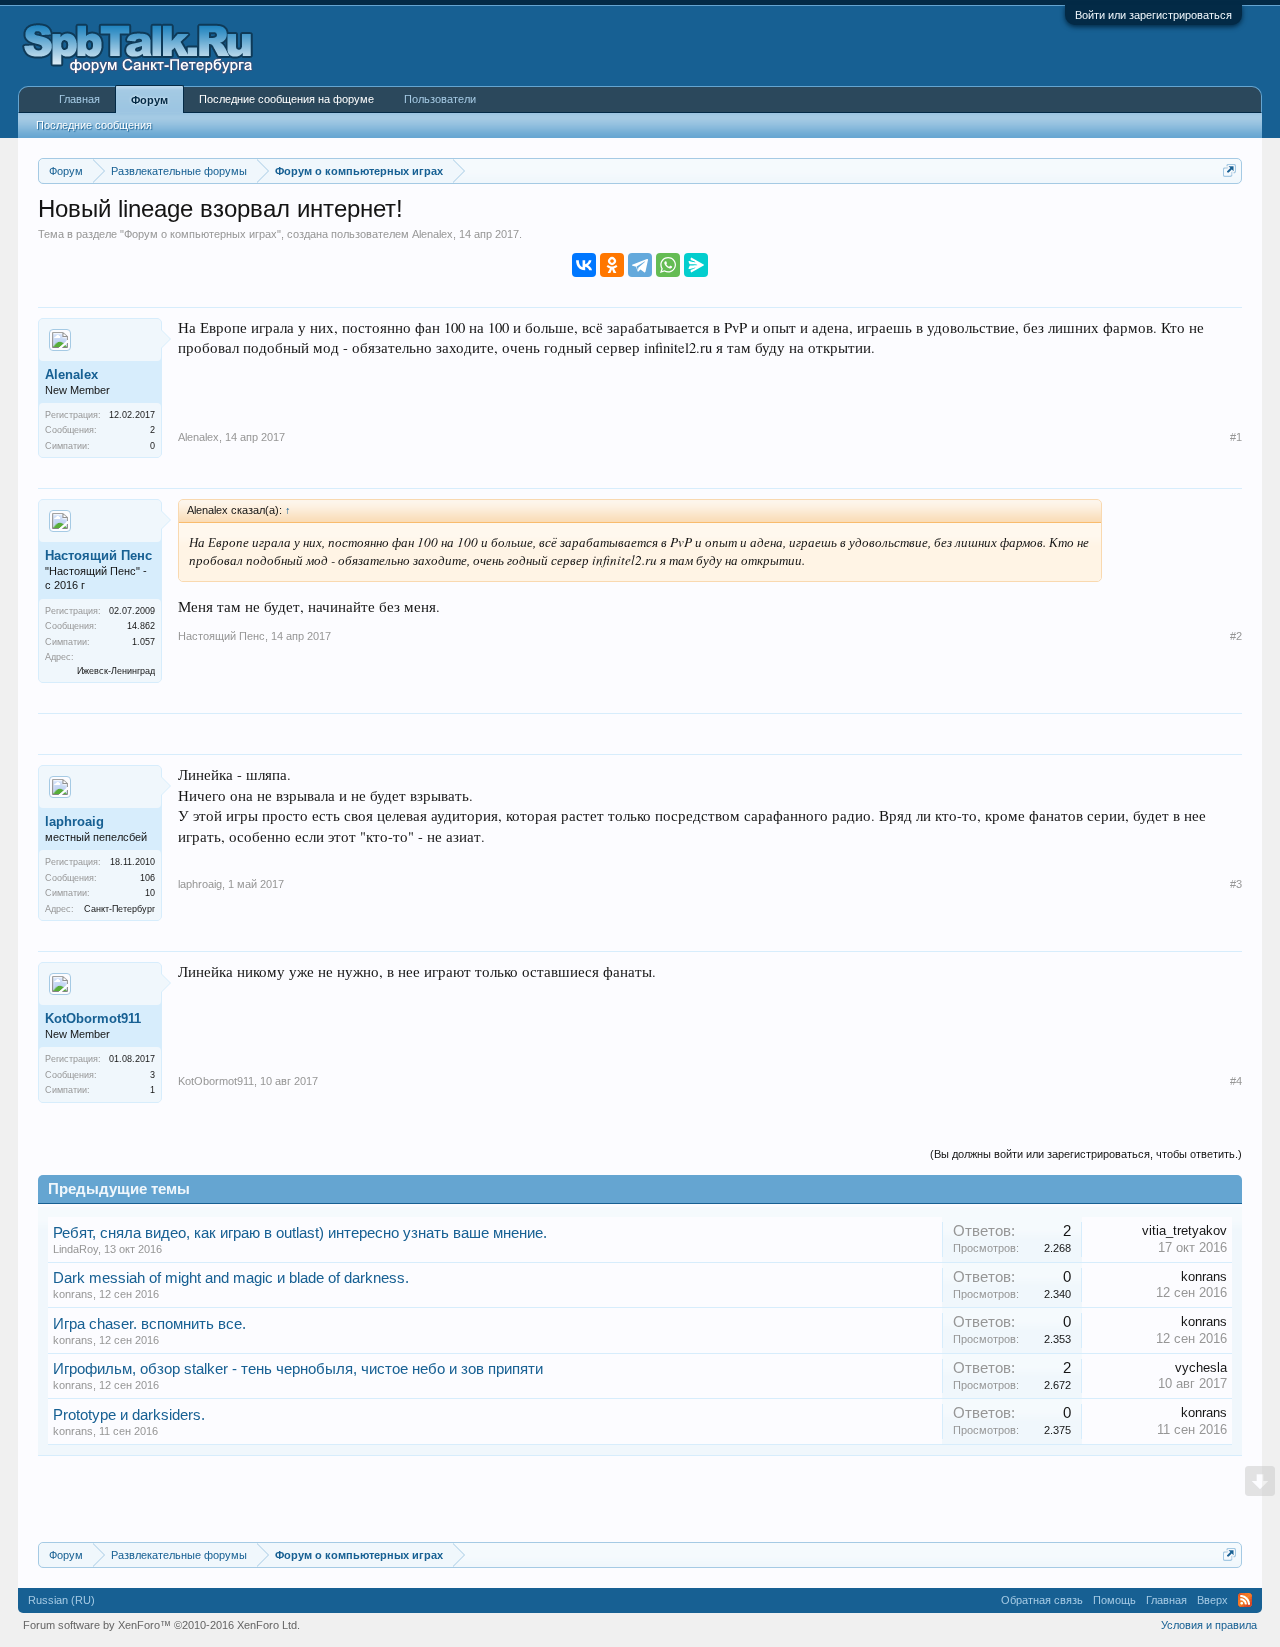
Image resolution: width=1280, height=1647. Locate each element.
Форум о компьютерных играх (200, 234)
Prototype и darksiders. (129, 1415)
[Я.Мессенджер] (696, 265)
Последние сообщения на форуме (286, 99)
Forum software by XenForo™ (161, 1625)
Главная (79, 99)
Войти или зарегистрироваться (1153, 15)
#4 (1236, 1081)
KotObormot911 (93, 1018)
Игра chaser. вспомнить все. (149, 1324)
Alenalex (432, 234)
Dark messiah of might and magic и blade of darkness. (231, 1278)
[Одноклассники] (612, 265)
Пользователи (440, 99)
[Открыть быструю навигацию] (1229, 170)
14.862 (141, 626)
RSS (1245, 1600)
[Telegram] (640, 265)
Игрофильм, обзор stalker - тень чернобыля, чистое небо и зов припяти (298, 1369)
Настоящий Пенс (98, 555)
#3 (1236, 884)
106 (147, 878)
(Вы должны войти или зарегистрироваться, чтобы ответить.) (1086, 1154)
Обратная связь (1042, 1600)
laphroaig (74, 821)
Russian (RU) (61, 1600)
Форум (149, 100)
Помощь (1114, 1600)
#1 (1236, 437)
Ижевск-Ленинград (116, 671)
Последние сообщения (94, 125)
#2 (1236, 636)
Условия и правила (1209, 1625)
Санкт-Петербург (119, 909)
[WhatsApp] (668, 265)
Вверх (1212, 1600)
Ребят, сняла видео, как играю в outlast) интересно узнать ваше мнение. (300, 1233)
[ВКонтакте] (584, 265)
